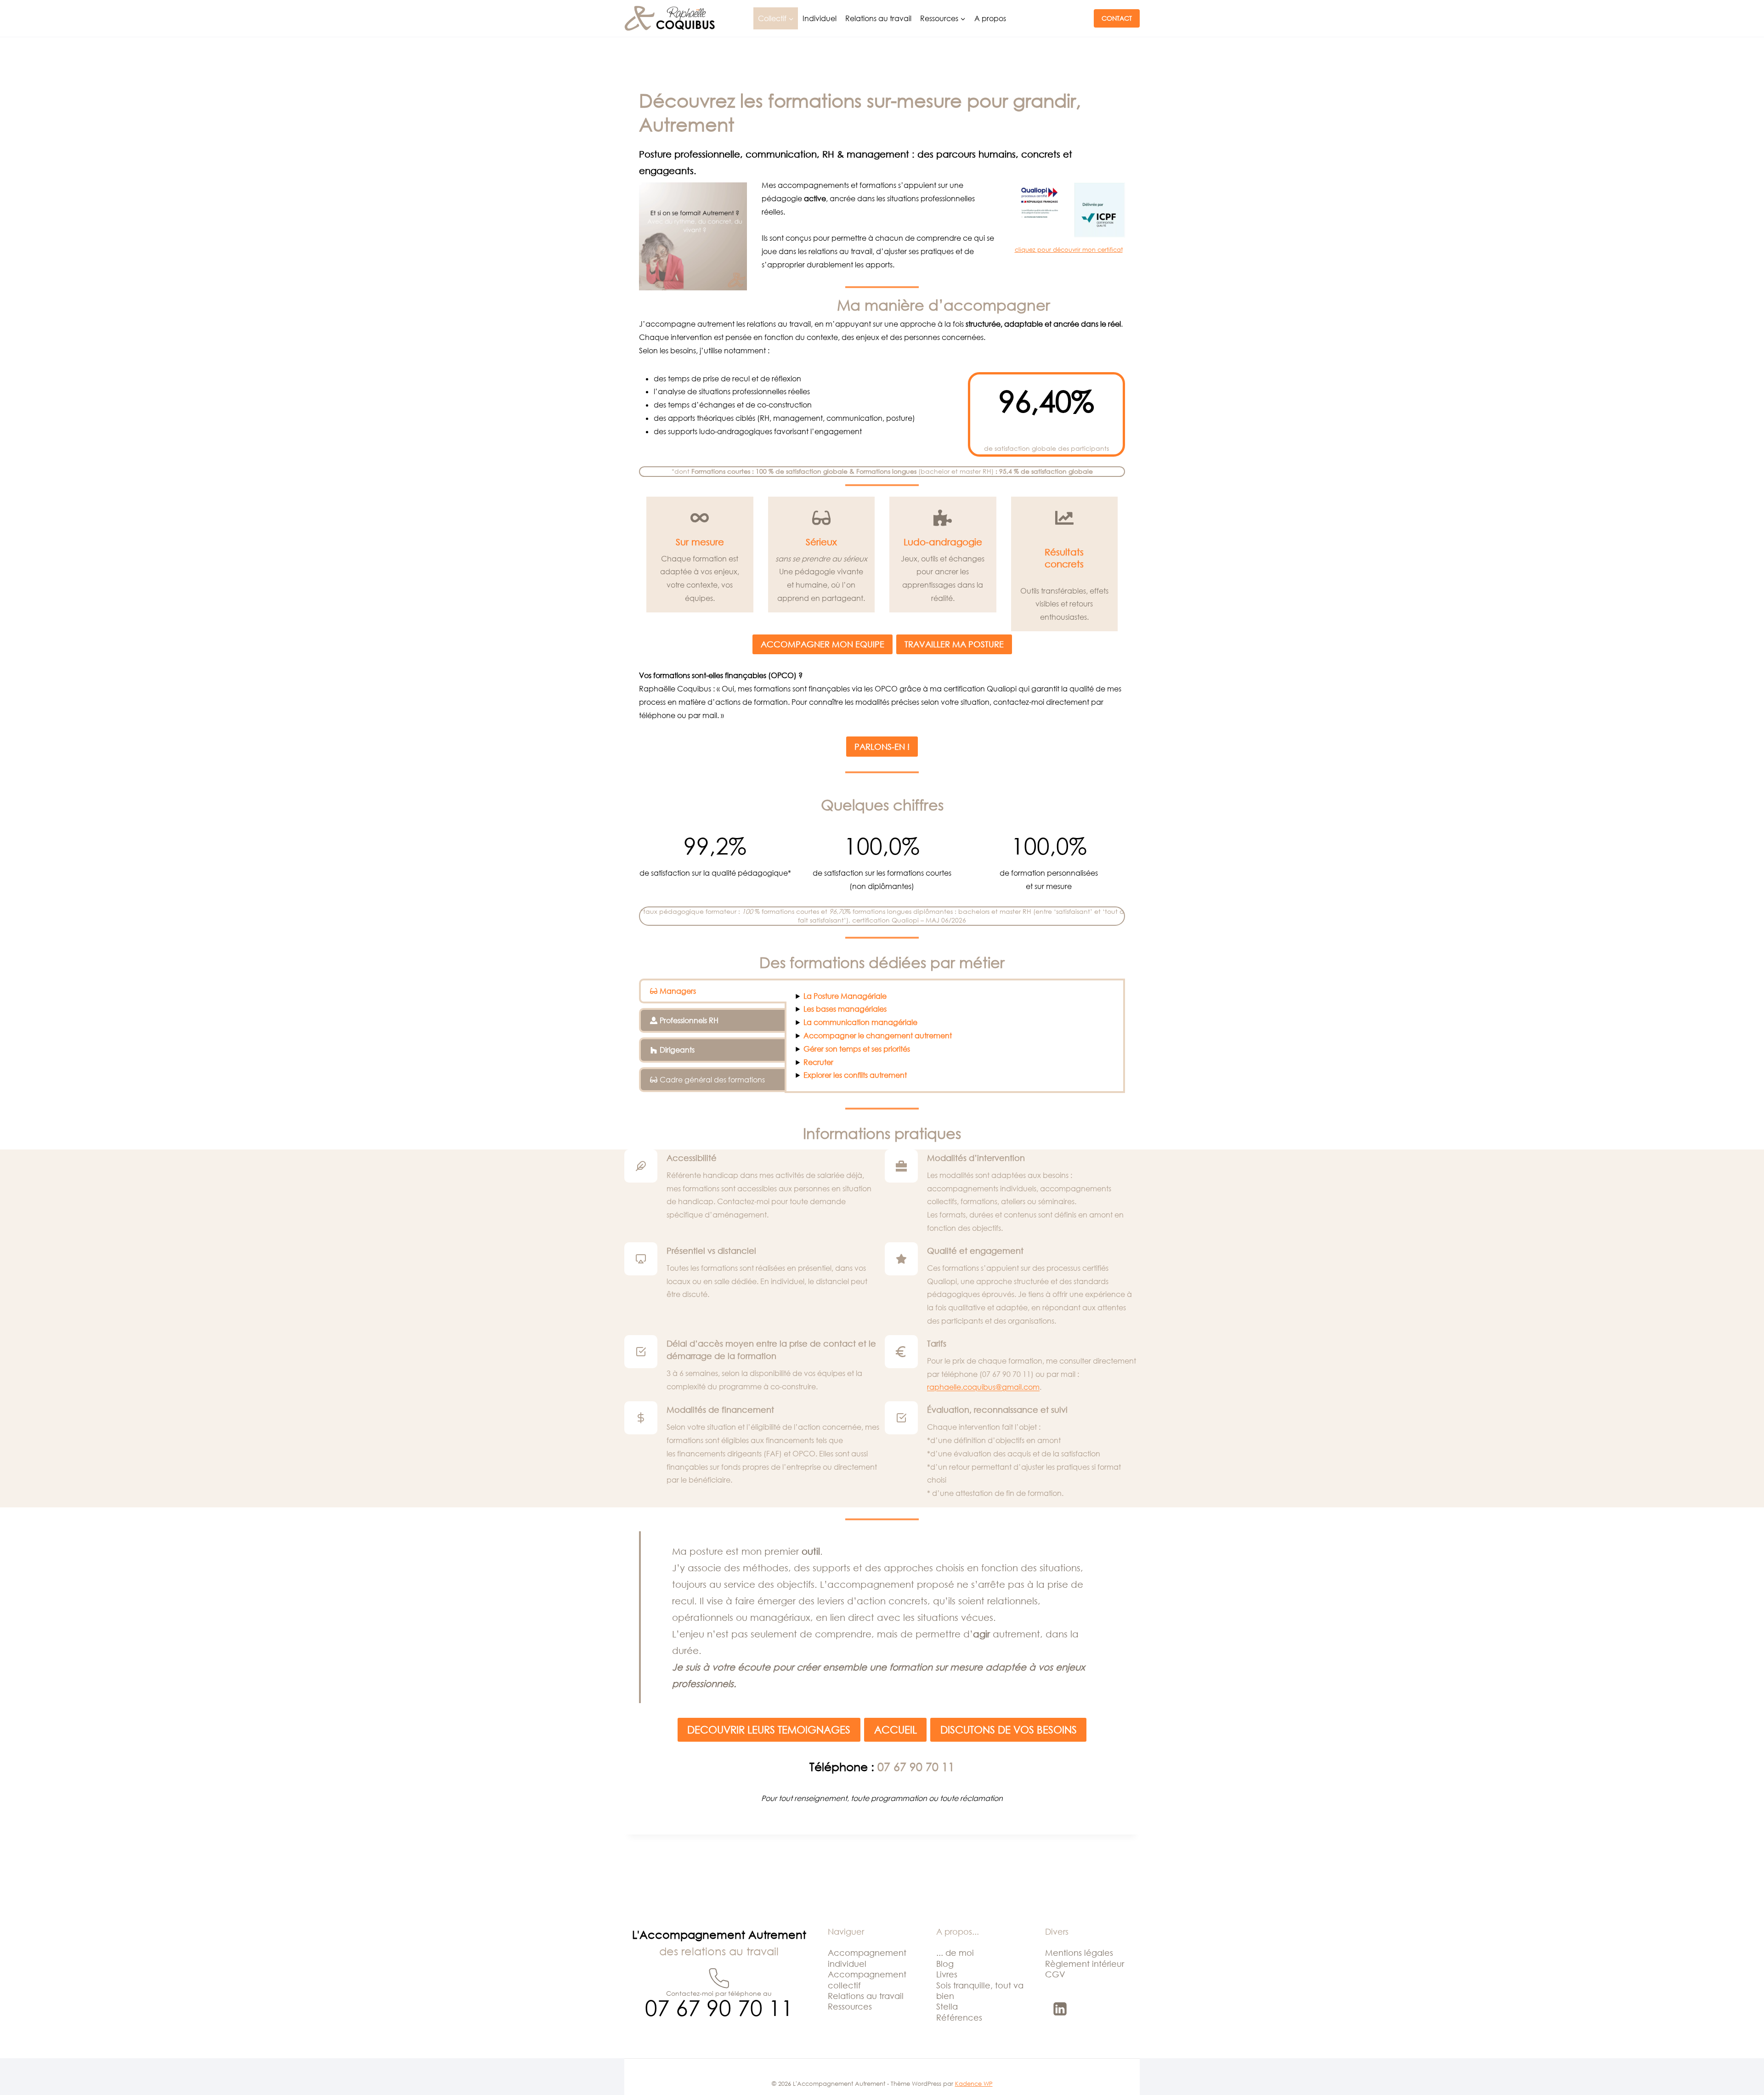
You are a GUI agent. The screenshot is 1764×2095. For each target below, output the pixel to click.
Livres (947, 1974)
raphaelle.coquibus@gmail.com (983, 1387)
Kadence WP (974, 2084)
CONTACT (1117, 18)
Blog (945, 1964)
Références (959, 2017)
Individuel (820, 18)
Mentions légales (1079, 1953)
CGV (1055, 1974)
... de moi (955, 1953)
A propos (990, 18)
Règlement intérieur (1085, 1964)
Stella (947, 2006)
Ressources (850, 2006)
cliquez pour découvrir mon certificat (1069, 249)
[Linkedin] (1060, 2009)
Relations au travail (878, 18)
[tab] (713, 991)
